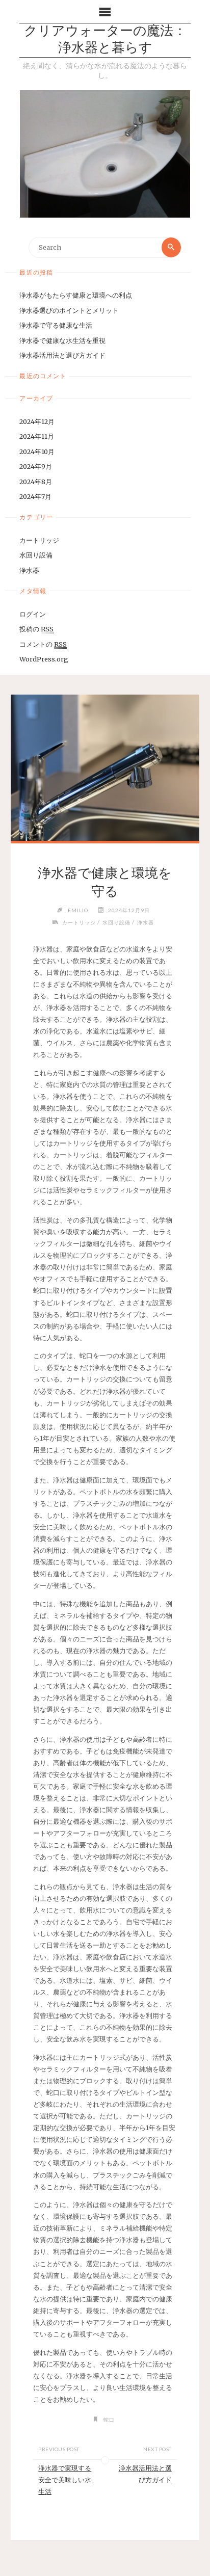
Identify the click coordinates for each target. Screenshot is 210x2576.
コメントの (43, 644)
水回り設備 (36, 555)
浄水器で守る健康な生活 (56, 325)
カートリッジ (39, 540)
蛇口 (109, 2420)
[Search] (171, 247)
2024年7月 (35, 496)
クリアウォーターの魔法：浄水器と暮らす (105, 40)
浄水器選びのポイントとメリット (69, 310)
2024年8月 (36, 482)
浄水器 (29, 570)
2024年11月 (37, 436)
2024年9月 (36, 466)
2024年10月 (37, 452)
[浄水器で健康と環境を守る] (105, 768)
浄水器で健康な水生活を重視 (62, 340)
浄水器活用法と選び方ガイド (62, 355)
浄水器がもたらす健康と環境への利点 (76, 295)
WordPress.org (44, 659)
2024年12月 (37, 421)
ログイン (33, 614)
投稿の (36, 629)
